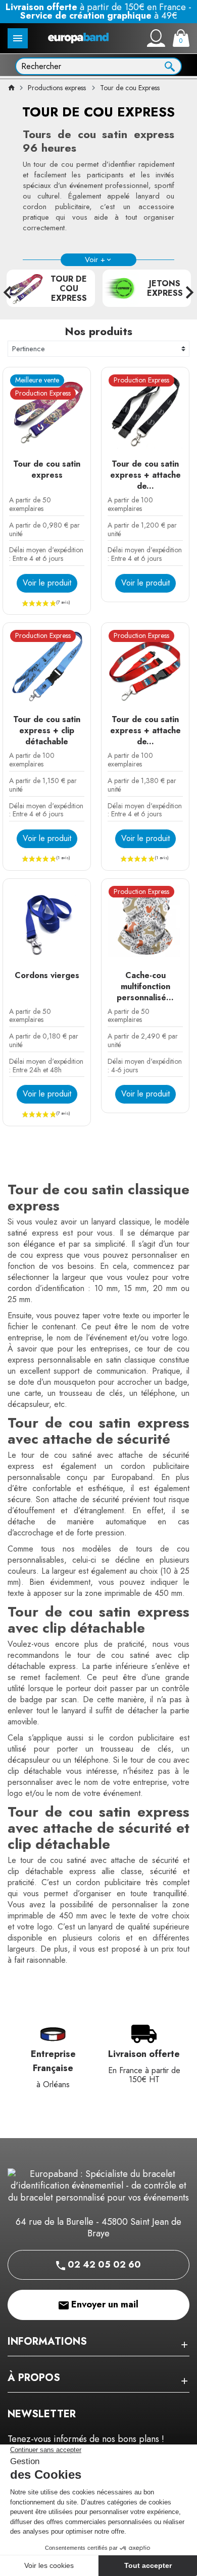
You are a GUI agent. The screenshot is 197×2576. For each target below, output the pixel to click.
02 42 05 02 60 (103, 2265)
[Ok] (170, 66)
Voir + (95, 260)
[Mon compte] (156, 38)
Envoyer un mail (104, 2304)
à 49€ (99, 16)
